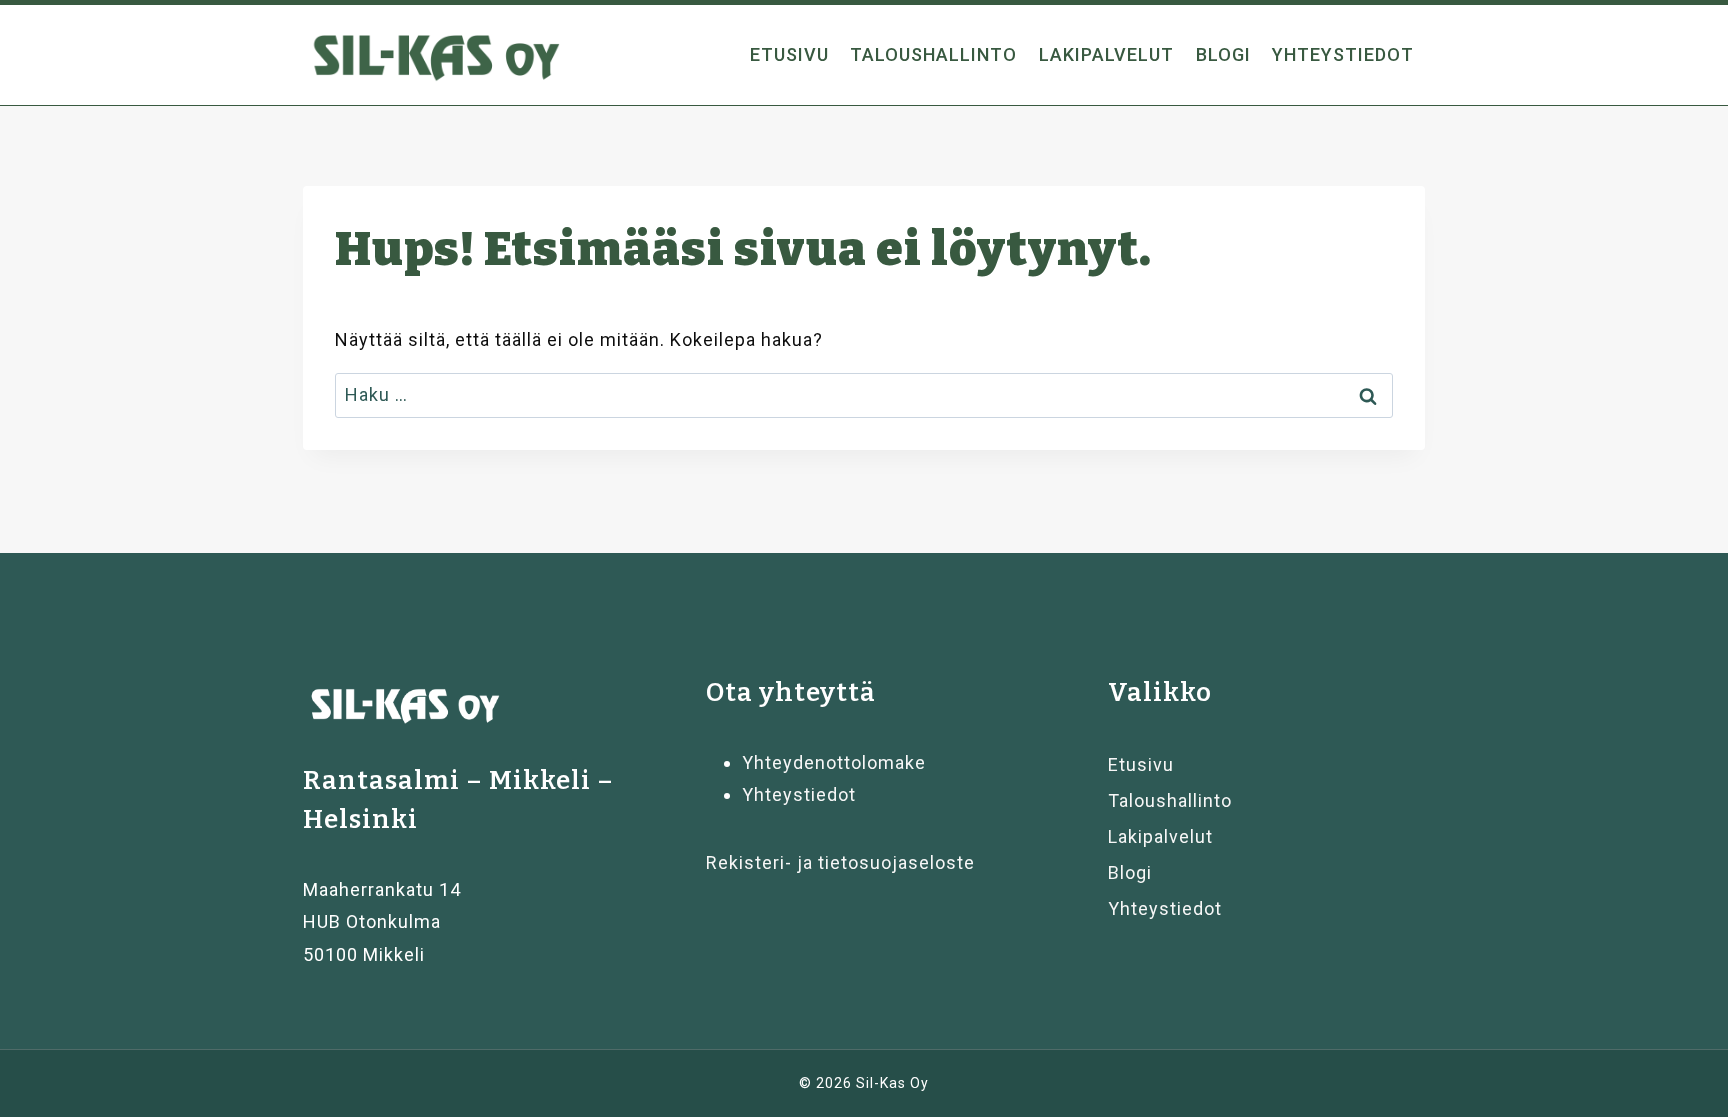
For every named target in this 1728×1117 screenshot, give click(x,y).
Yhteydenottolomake (834, 762)
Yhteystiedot (1343, 54)
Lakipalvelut (1106, 54)
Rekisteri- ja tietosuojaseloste (840, 862)
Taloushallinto (933, 54)
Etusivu (789, 54)
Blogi (1223, 54)
